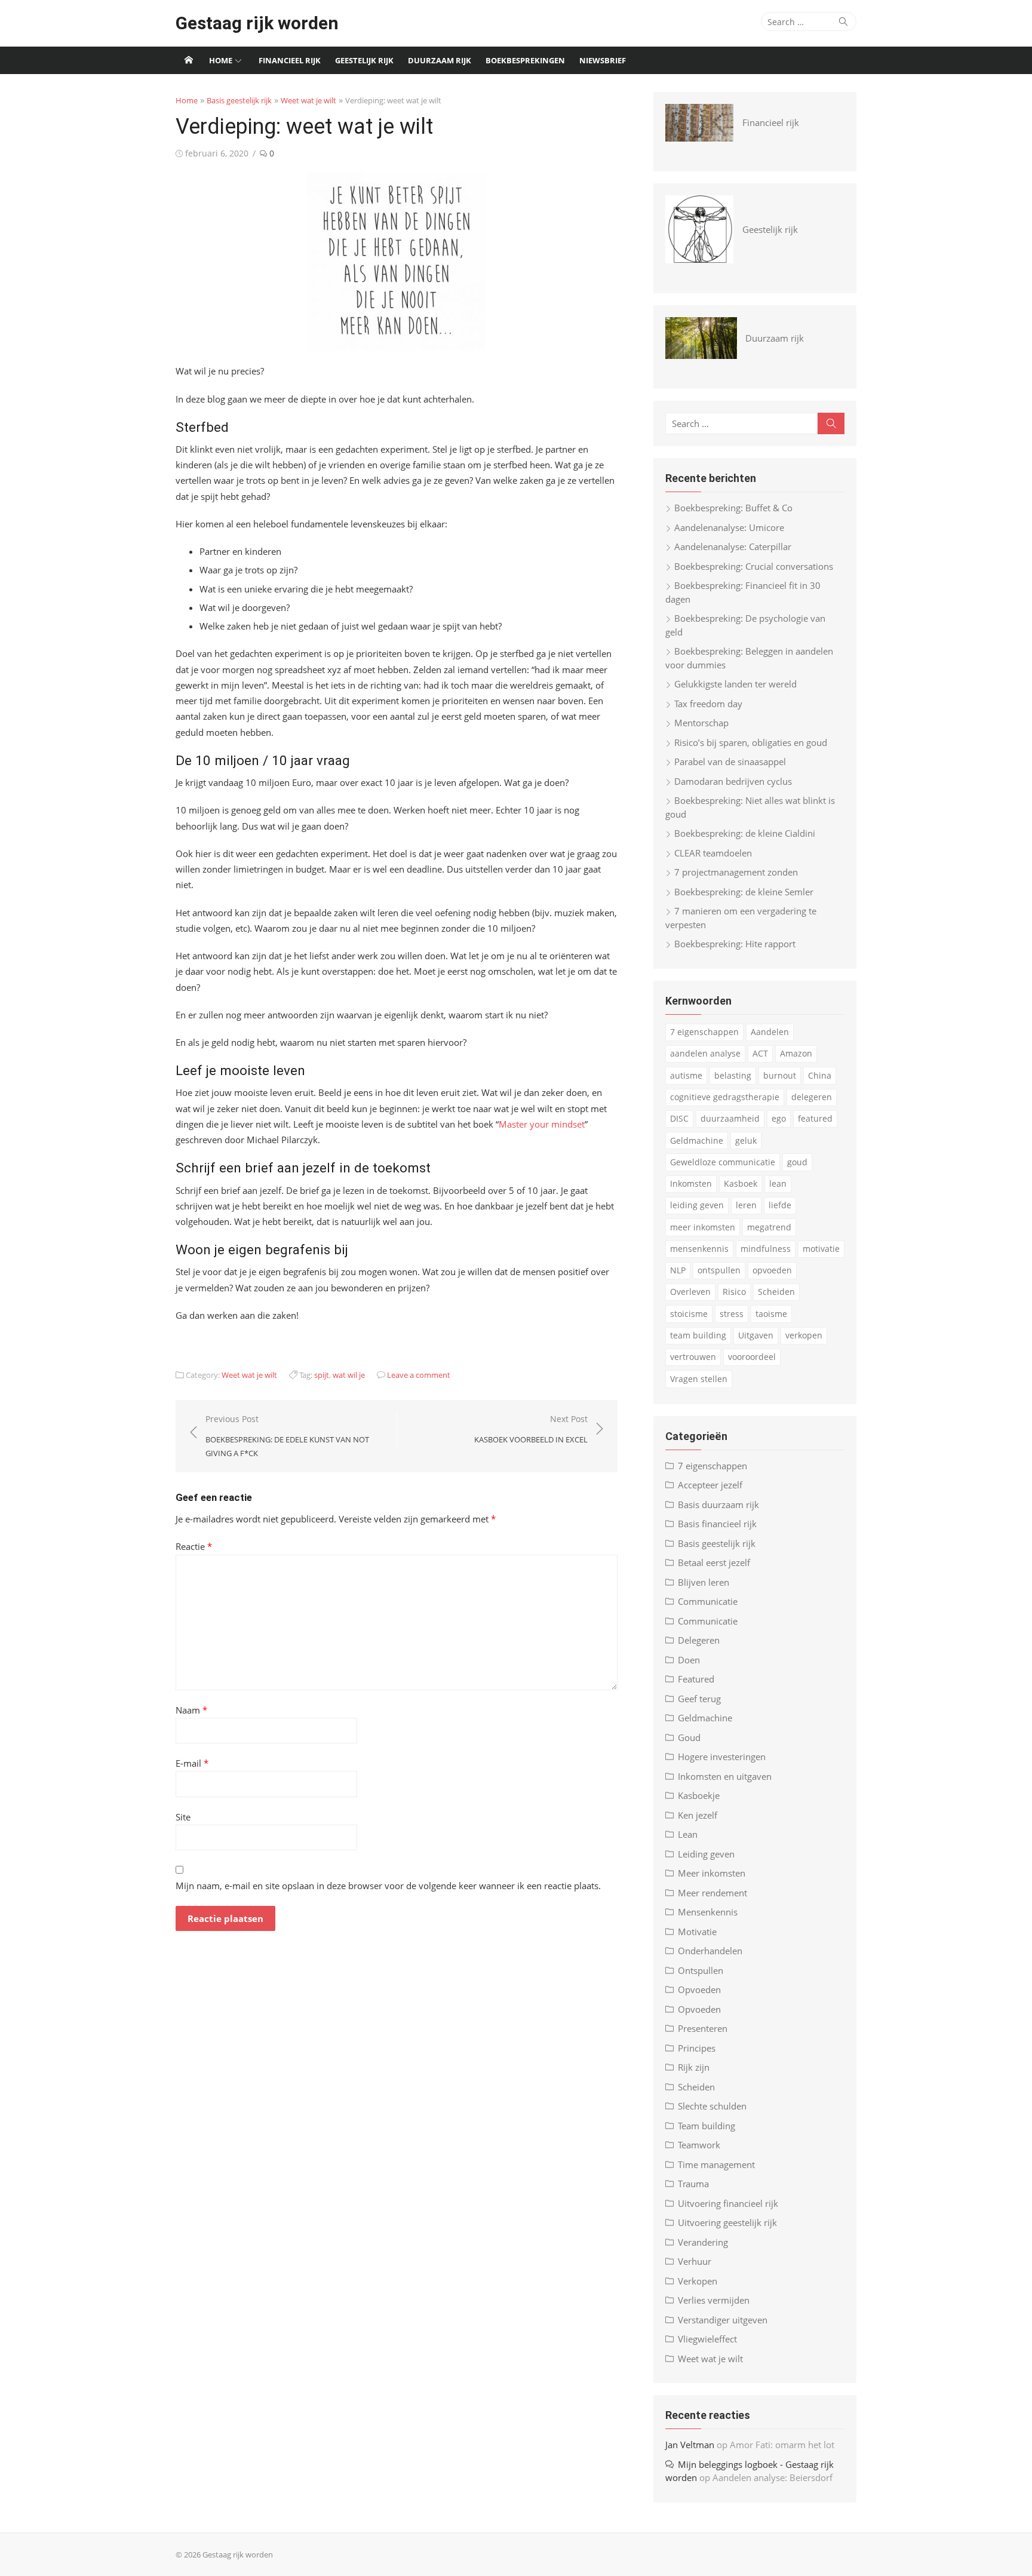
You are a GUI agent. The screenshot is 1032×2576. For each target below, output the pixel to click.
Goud (689, 1737)
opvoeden (772, 1270)
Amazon (796, 1053)
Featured (696, 1679)
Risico (734, 1292)
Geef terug (699, 1699)
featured (815, 1118)
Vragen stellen (699, 1379)
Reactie (194, 1546)
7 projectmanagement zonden (736, 872)
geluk (746, 1140)
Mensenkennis (708, 1912)
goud (797, 1162)
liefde (780, 1205)
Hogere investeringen (722, 1757)
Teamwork (699, 2145)
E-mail (192, 1763)
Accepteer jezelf (710, 1485)
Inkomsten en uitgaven (725, 1776)
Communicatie (708, 1601)
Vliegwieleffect (707, 2339)
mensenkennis (699, 1249)
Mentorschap (701, 723)
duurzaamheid (730, 1118)
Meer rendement (712, 1893)
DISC (679, 1118)
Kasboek (741, 1183)
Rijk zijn (694, 2067)
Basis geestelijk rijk (239, 100)
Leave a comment (419, 1375)
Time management (716, 2164)
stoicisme (689, 1314)
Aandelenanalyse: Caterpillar (733, 546)
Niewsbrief (603, 60)
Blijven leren (704, 1582)
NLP (678, 1270)
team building (698, 1335)
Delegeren (699, 1640)
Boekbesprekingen (525, 60)
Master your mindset (542, 1124)
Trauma (693, 2184)
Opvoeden (699, 1989)
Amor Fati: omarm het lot (782, 2445)
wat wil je (349, 1375)
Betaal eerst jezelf (714, 1562)
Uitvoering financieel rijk (728, 2203)
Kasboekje (699, 1795)
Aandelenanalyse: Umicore (729, 527)
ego (779, 1118)
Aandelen (770, 1032)
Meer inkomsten (712, 1873)
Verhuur (695, 2261)
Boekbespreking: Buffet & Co (733, 508)
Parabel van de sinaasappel (730, 762)
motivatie (821, 1249)
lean (778, 1183)
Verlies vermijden (714, 2300)
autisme (686, 1075)
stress (732, 1314)
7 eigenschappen (704, 1032)
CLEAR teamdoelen (713, 853)
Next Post (531, 1429)
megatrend (769, 1227)
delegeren (812, 1097)
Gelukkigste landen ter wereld (735, 684)
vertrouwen (693, 1357)
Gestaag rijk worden (257, 23)
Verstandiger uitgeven (723, 2320)
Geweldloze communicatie (723, 1162)
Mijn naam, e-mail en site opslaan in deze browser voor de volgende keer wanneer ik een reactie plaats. (388, 1886)
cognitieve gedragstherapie (725, 1097)
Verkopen (698, 2281)
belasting (733, 1075)
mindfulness (766, 1249)
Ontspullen (701, 1970)
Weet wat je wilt (308, 100)
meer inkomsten (703, 1227)
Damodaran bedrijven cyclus (733, 781)
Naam (191, 1710)
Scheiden (776, 1292)
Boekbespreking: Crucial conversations (754, 566)
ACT (760, 1053)
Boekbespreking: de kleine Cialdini (745, 833)
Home (221, 60)
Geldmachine (697, 1140)
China (820, 1075)
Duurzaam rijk (440, 60)
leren (746, 1205)
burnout (780, 1075)
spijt (322, 1375)
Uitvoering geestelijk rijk (727, 2222)
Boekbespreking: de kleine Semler (744, 892)
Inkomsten (691, 1183)
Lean (688, 1834)
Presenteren (703, 2028)
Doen (689, 1660)
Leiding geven (706, 1854)
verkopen (804, 1335)
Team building (707, 2126)
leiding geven (697, 1205)
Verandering (703, 2242)
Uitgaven (756, 1335)
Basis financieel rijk (717, 1524)
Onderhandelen (710, 1951)
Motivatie (697, 1932)
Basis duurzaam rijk (718, 1505)
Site (183, 1817)
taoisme (771, 1314)
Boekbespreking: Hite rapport (735, 944)
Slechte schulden (712, 2106)
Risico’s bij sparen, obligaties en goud (751, 742)
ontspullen (719, 1270)
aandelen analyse (705, 1053)
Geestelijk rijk (364, 60)
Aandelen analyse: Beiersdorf (773, 2477)
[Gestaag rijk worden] (189, 60)
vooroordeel (752, 1357)
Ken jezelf (698, 1815)
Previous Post (287, 1436)
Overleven (690, 1292)
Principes (697, 2048)
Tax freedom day (708, 704)
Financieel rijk (290, 60)
